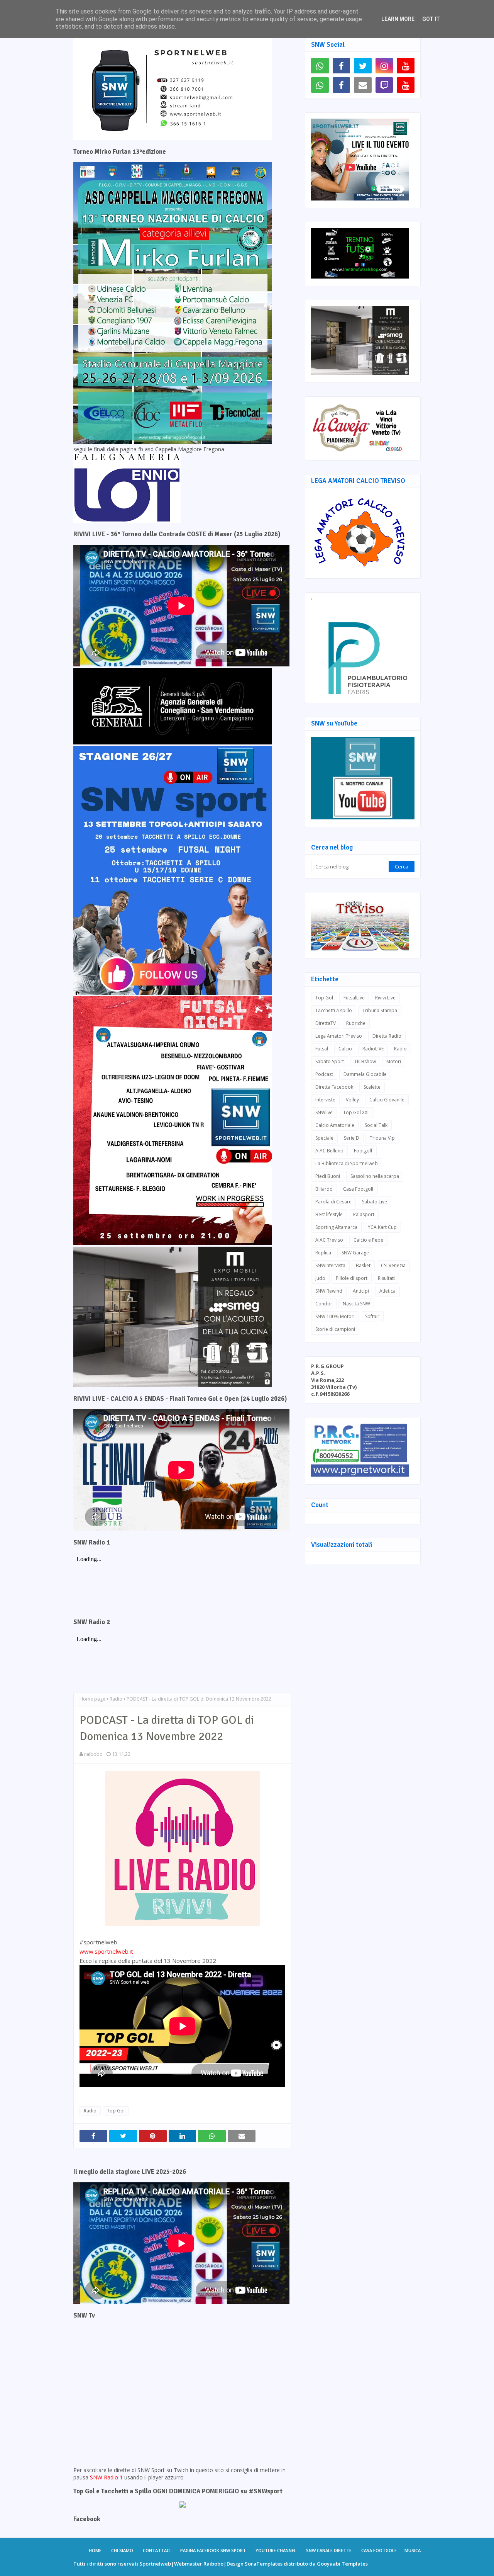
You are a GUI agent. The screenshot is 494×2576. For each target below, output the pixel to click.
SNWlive (324, 1112)
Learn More (398, 19)
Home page (92, 1699)
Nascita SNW (356, 1304)
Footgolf (363, 1151)
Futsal (322, 1049)
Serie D (352, 1138)
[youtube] (406, 66)
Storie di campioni (335, 1329)
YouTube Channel (276, 2550)
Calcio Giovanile (387, 1100)
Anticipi (361, 1291)
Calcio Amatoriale (335, 1125)
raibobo (93, 1754)
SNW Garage (355, 1253)
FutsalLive (354, 998)
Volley (352, 1100)
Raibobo (213, 2564)
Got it (431, 19)
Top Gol (116, 2111)
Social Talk (376, 1125)
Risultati (386, 1278)
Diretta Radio (387, 1036)
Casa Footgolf (358, 1189)
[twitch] (384, 85)
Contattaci (157, 2550)
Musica (413, 2550)
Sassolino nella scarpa (375, 1176)
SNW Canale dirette (329, 2550)
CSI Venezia (393, 1265)
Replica (323, 1253)
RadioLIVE (373, 1049)
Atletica (387, 1291)
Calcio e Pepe (368, 1240)
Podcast (324, 1074)
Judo (320, 1278)
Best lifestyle (329, 1214)
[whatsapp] (320, 66)
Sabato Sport (330, 1061)
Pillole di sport (352, 1278)
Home (95, 2550)
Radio (116, 1699)
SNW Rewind (329, 1291)
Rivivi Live (385, 998)
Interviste (325, 1100)
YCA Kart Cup (382, 1227)
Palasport (364, 1214)
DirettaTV (326, 1023)
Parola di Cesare (333, 1202)
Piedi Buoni (328, 1176)
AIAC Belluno (329, 1151)
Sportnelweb (155, 2564)
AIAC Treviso (329, 1240)
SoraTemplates (264, 2564)
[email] (363, 85)
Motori (394, 1061)
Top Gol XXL (356, 1112)
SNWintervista (330, 1265)
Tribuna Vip (382, 1138)
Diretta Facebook (334, 1087)
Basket (363, 1265)
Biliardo (324, 1189)
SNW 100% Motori (335, 1316)
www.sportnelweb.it (106, 1951)
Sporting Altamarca (336, 1227)
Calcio (345, 1049)
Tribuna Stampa (380, 1010)
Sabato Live (375, 1202)
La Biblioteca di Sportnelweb (347, 1163)
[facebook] (342, 66)
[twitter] (363, 66)
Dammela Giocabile (365, 1074)
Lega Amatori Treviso (339, 1036)
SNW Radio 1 (106, 2477)
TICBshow (365, 1061)
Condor (324, 1304)
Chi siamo (122, 2550)
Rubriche (356, 1023)
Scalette (372, 1087)
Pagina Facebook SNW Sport (213, 2550)
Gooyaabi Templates (342, 2564)
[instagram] (384, 66)
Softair (372, 1316)
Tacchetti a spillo (334, 1010)
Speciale (324, 1138)
